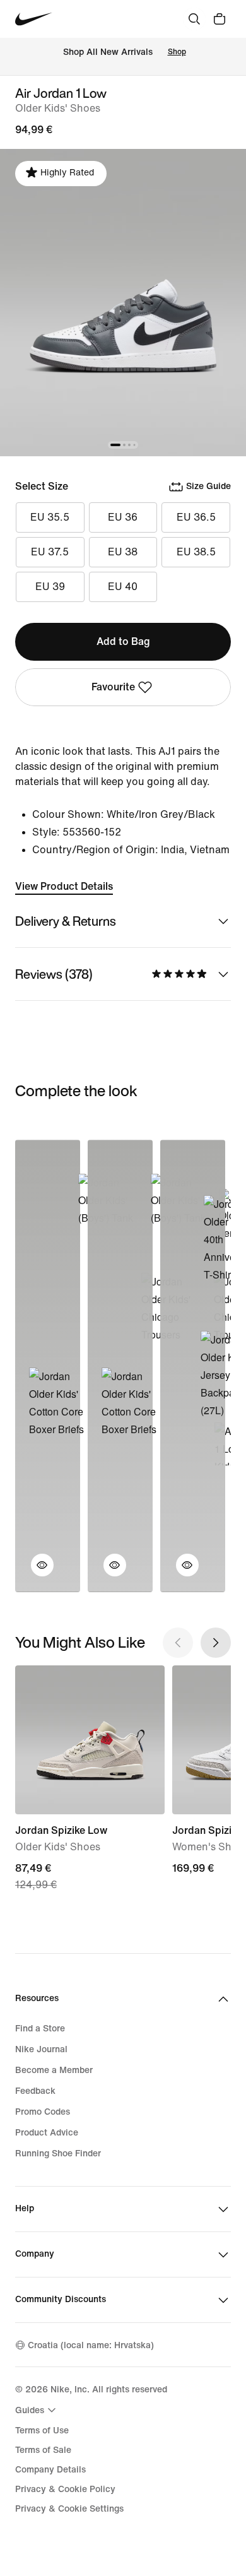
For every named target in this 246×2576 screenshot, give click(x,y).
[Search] (194, 19)
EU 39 (50, 587)
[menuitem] (37, 2410)
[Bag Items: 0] (220, 19)
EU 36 (123, 517)
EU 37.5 (50, 552)
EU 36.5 (196, 517)
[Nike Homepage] (34, 19)
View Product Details (64, 886)
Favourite (113, 687)
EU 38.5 (196, 552)
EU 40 (123, 587)
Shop (177, 52)
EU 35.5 (50, 517)
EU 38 (123, 552)
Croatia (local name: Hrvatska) (91, 2345)
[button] (35, 1573)
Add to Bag (123, 641)
